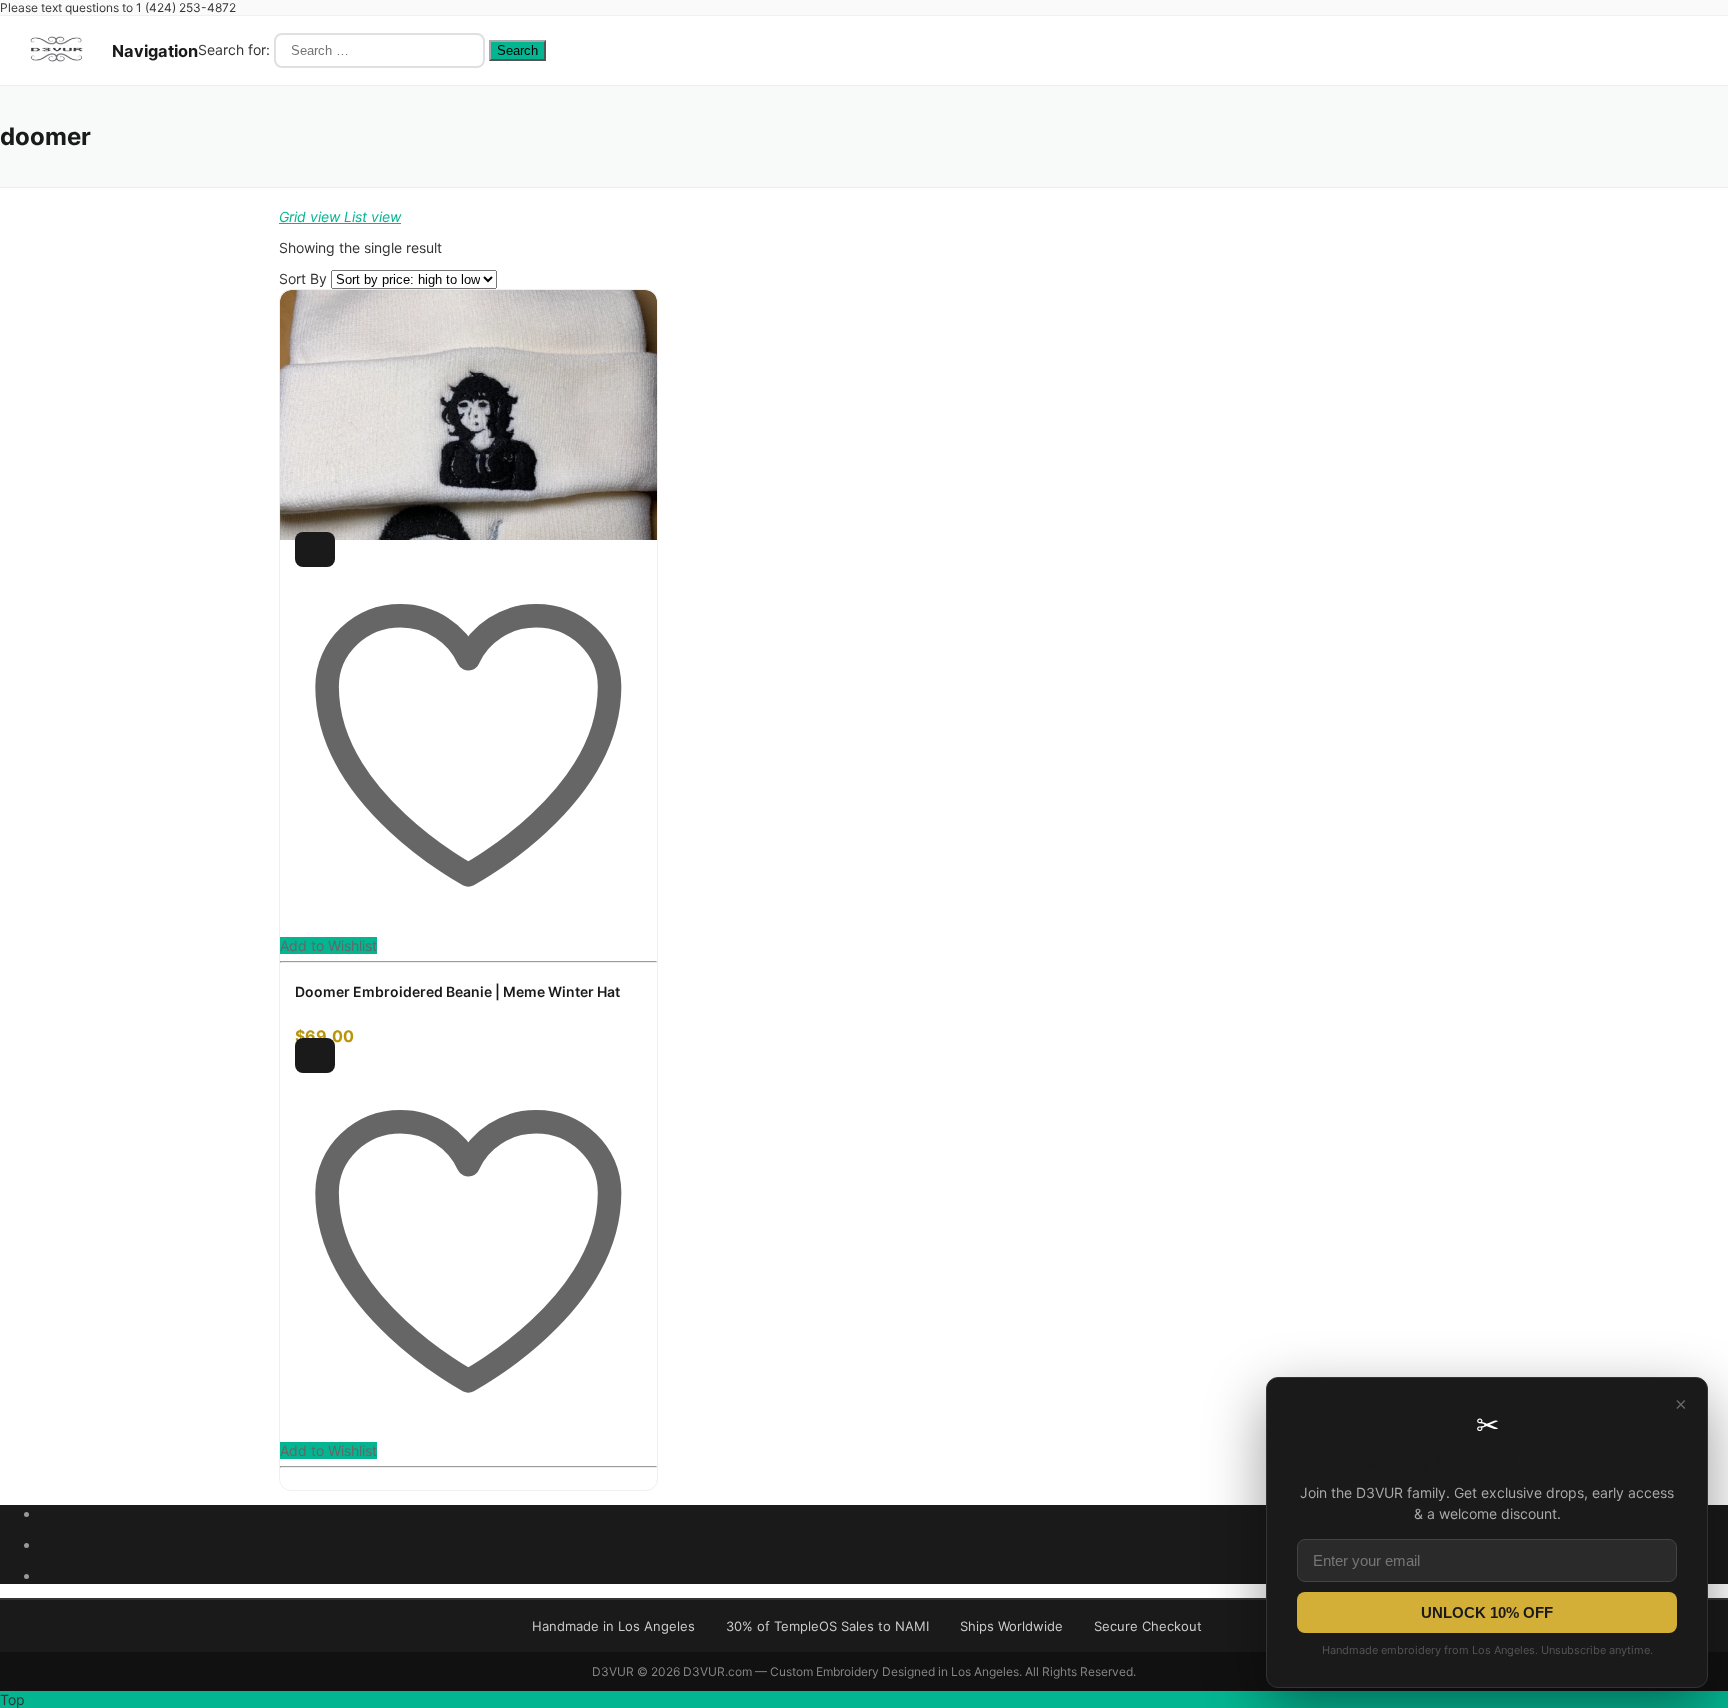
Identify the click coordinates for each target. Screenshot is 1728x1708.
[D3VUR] (56, 68)
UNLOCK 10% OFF (1487, 1612)
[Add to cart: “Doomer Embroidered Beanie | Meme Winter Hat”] (315, 549)
